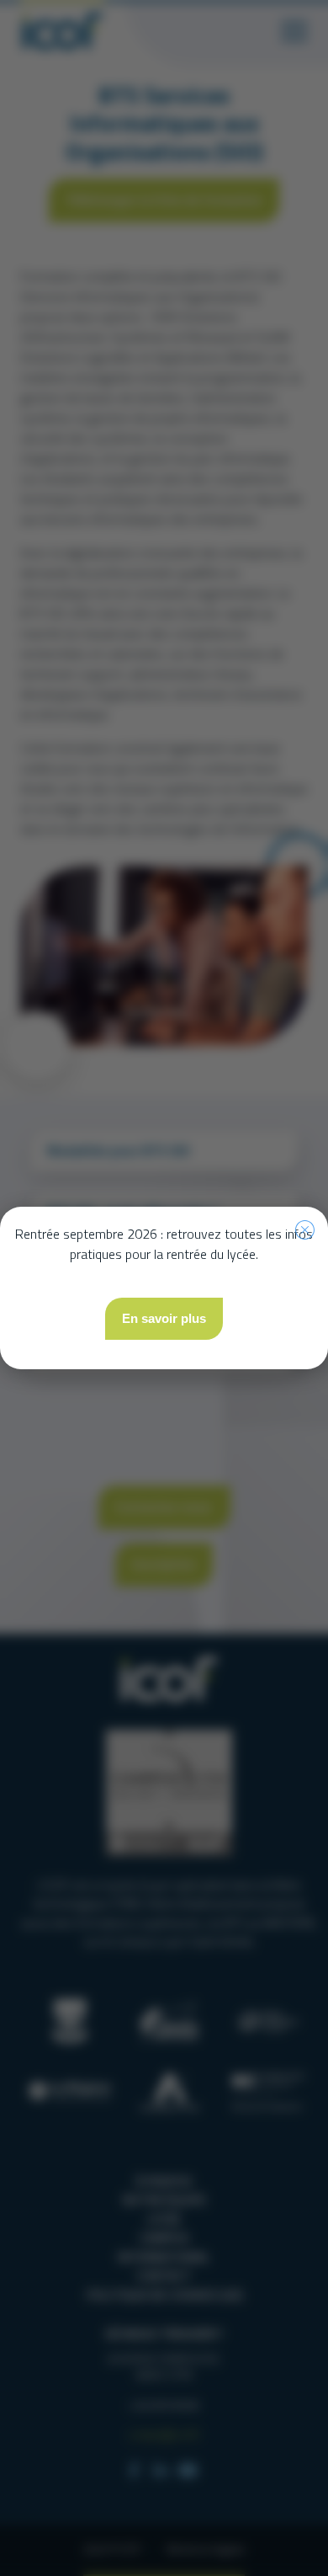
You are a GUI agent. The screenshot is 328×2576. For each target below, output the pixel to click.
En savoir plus (164, 1318)
